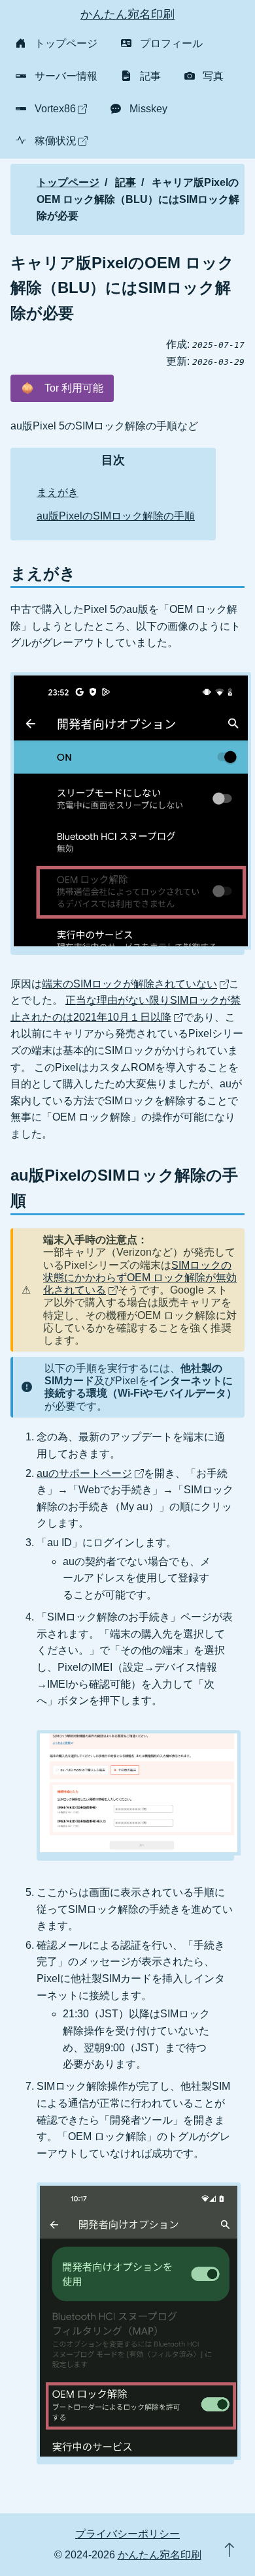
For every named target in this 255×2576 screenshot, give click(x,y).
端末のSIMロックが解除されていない (129, 984)
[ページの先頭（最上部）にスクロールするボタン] (229, 2550)
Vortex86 (55, 109)
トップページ (66, 43)
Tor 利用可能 (62, 388)
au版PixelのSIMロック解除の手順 (116, 516)
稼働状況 (56, 141)
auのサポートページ (84, 1473)
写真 (213, 76)
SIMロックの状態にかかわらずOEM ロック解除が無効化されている (140, 1278)
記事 (150, 76)
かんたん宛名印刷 (127, 14)
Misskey (148, 109)
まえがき (58, 492)
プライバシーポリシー (127, 2534)
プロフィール (171, 43)
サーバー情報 (66, 76)
